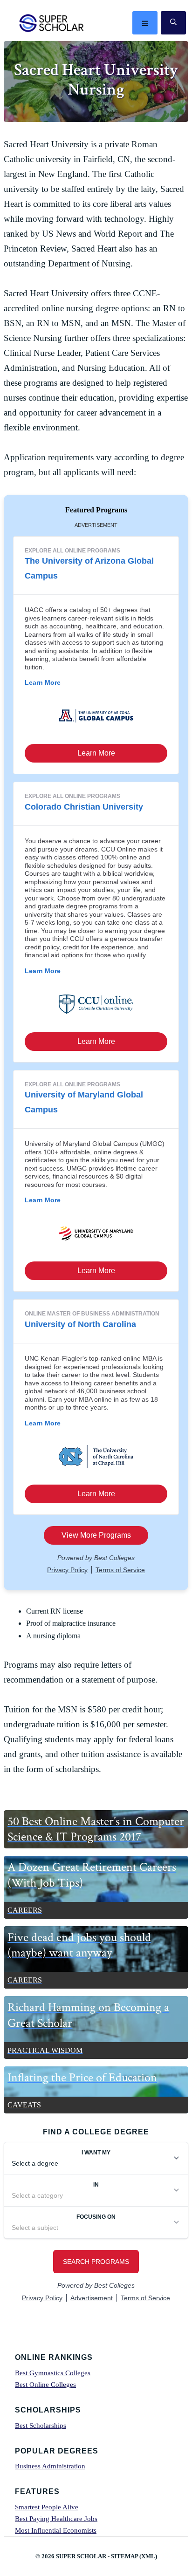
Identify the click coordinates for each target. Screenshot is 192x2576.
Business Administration (50, 2466)
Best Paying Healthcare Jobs (56, 2519)
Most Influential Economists (56, 2530)
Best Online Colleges (45, 2385)
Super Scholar (52, 23)
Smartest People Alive (47, 2507)
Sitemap (124, 2556)
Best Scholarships (41, 2426)
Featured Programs (96, 510)
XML (148, 2556)
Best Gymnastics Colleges (53, 2373)
